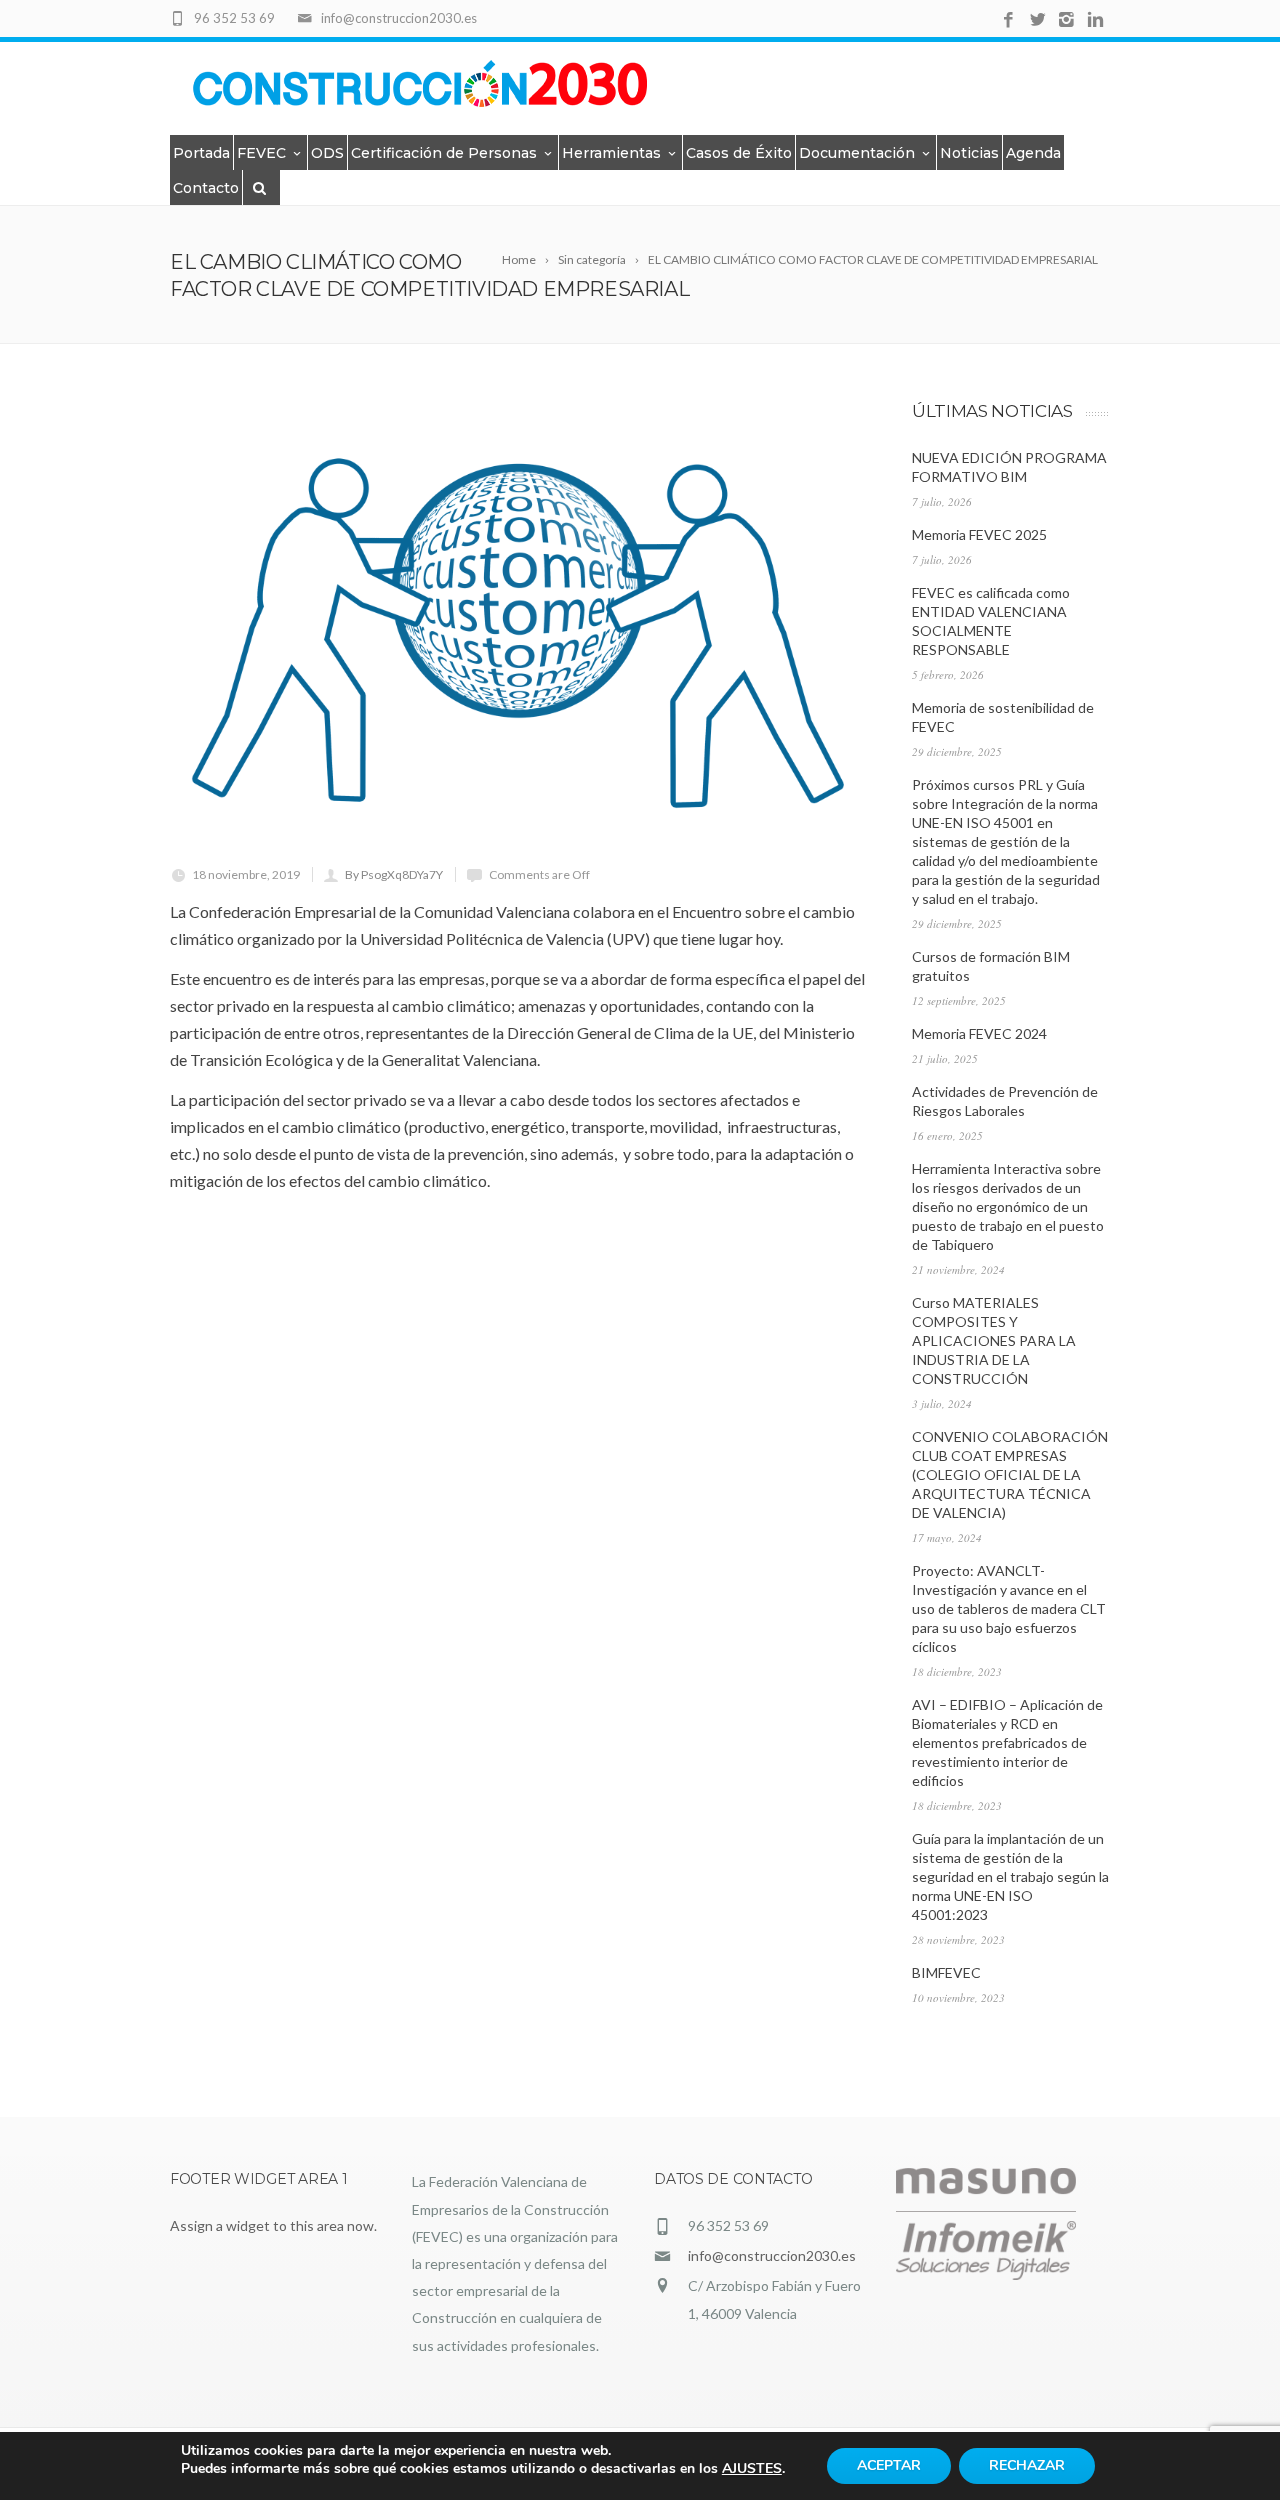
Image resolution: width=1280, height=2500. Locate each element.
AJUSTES (752, 2469)
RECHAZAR (1027, 2465)
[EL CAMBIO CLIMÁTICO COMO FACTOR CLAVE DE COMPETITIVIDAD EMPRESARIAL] (519, 632)
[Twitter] (1037, 20)
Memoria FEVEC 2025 (979, 534)
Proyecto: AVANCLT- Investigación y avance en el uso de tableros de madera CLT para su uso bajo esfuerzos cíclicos (1009, 1608)
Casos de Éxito (739, 153)
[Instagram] (1066, 20)
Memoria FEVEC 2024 (979, 1033)
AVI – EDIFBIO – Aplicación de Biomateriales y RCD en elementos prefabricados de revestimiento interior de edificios (1007, 1742)
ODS (327, 153)
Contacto (206, 188)
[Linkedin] (1095, 20)
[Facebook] (1008, 20)
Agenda (1033, 153)
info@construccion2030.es (772, 2255)
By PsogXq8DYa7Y (394, 874)
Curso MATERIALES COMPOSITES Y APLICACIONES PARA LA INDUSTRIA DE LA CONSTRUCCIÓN (994, 1340)
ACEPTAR (889, 2465)
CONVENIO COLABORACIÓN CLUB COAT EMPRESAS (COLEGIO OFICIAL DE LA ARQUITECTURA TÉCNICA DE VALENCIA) (1010, 1474)
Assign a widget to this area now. (273, 2225)
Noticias (969, 153)
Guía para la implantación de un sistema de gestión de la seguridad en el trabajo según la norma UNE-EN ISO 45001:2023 (1010, 1876)
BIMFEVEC (946, 1972)
